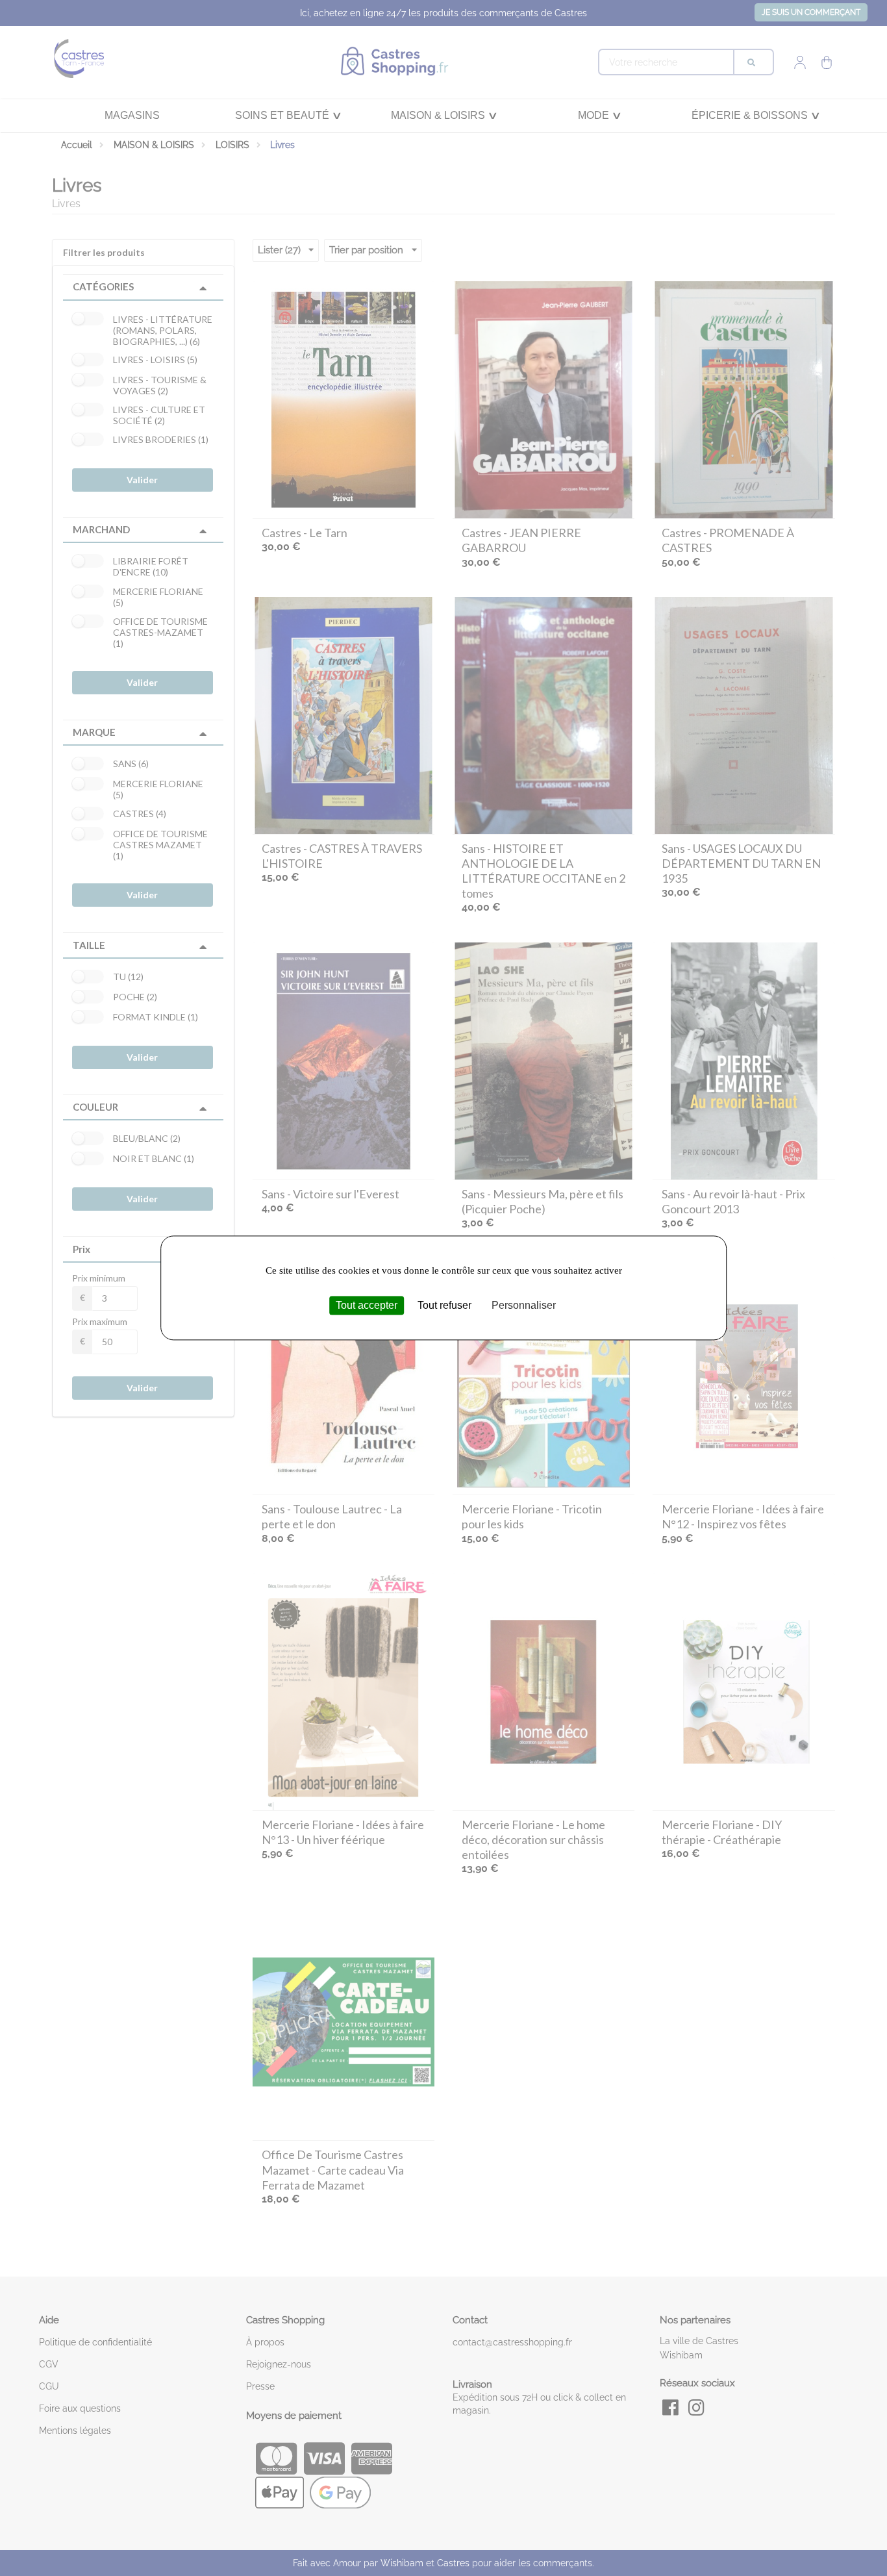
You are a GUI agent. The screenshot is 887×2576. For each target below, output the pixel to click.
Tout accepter (367, 1305)
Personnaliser (524, 1305)
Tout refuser (444, 1305)
